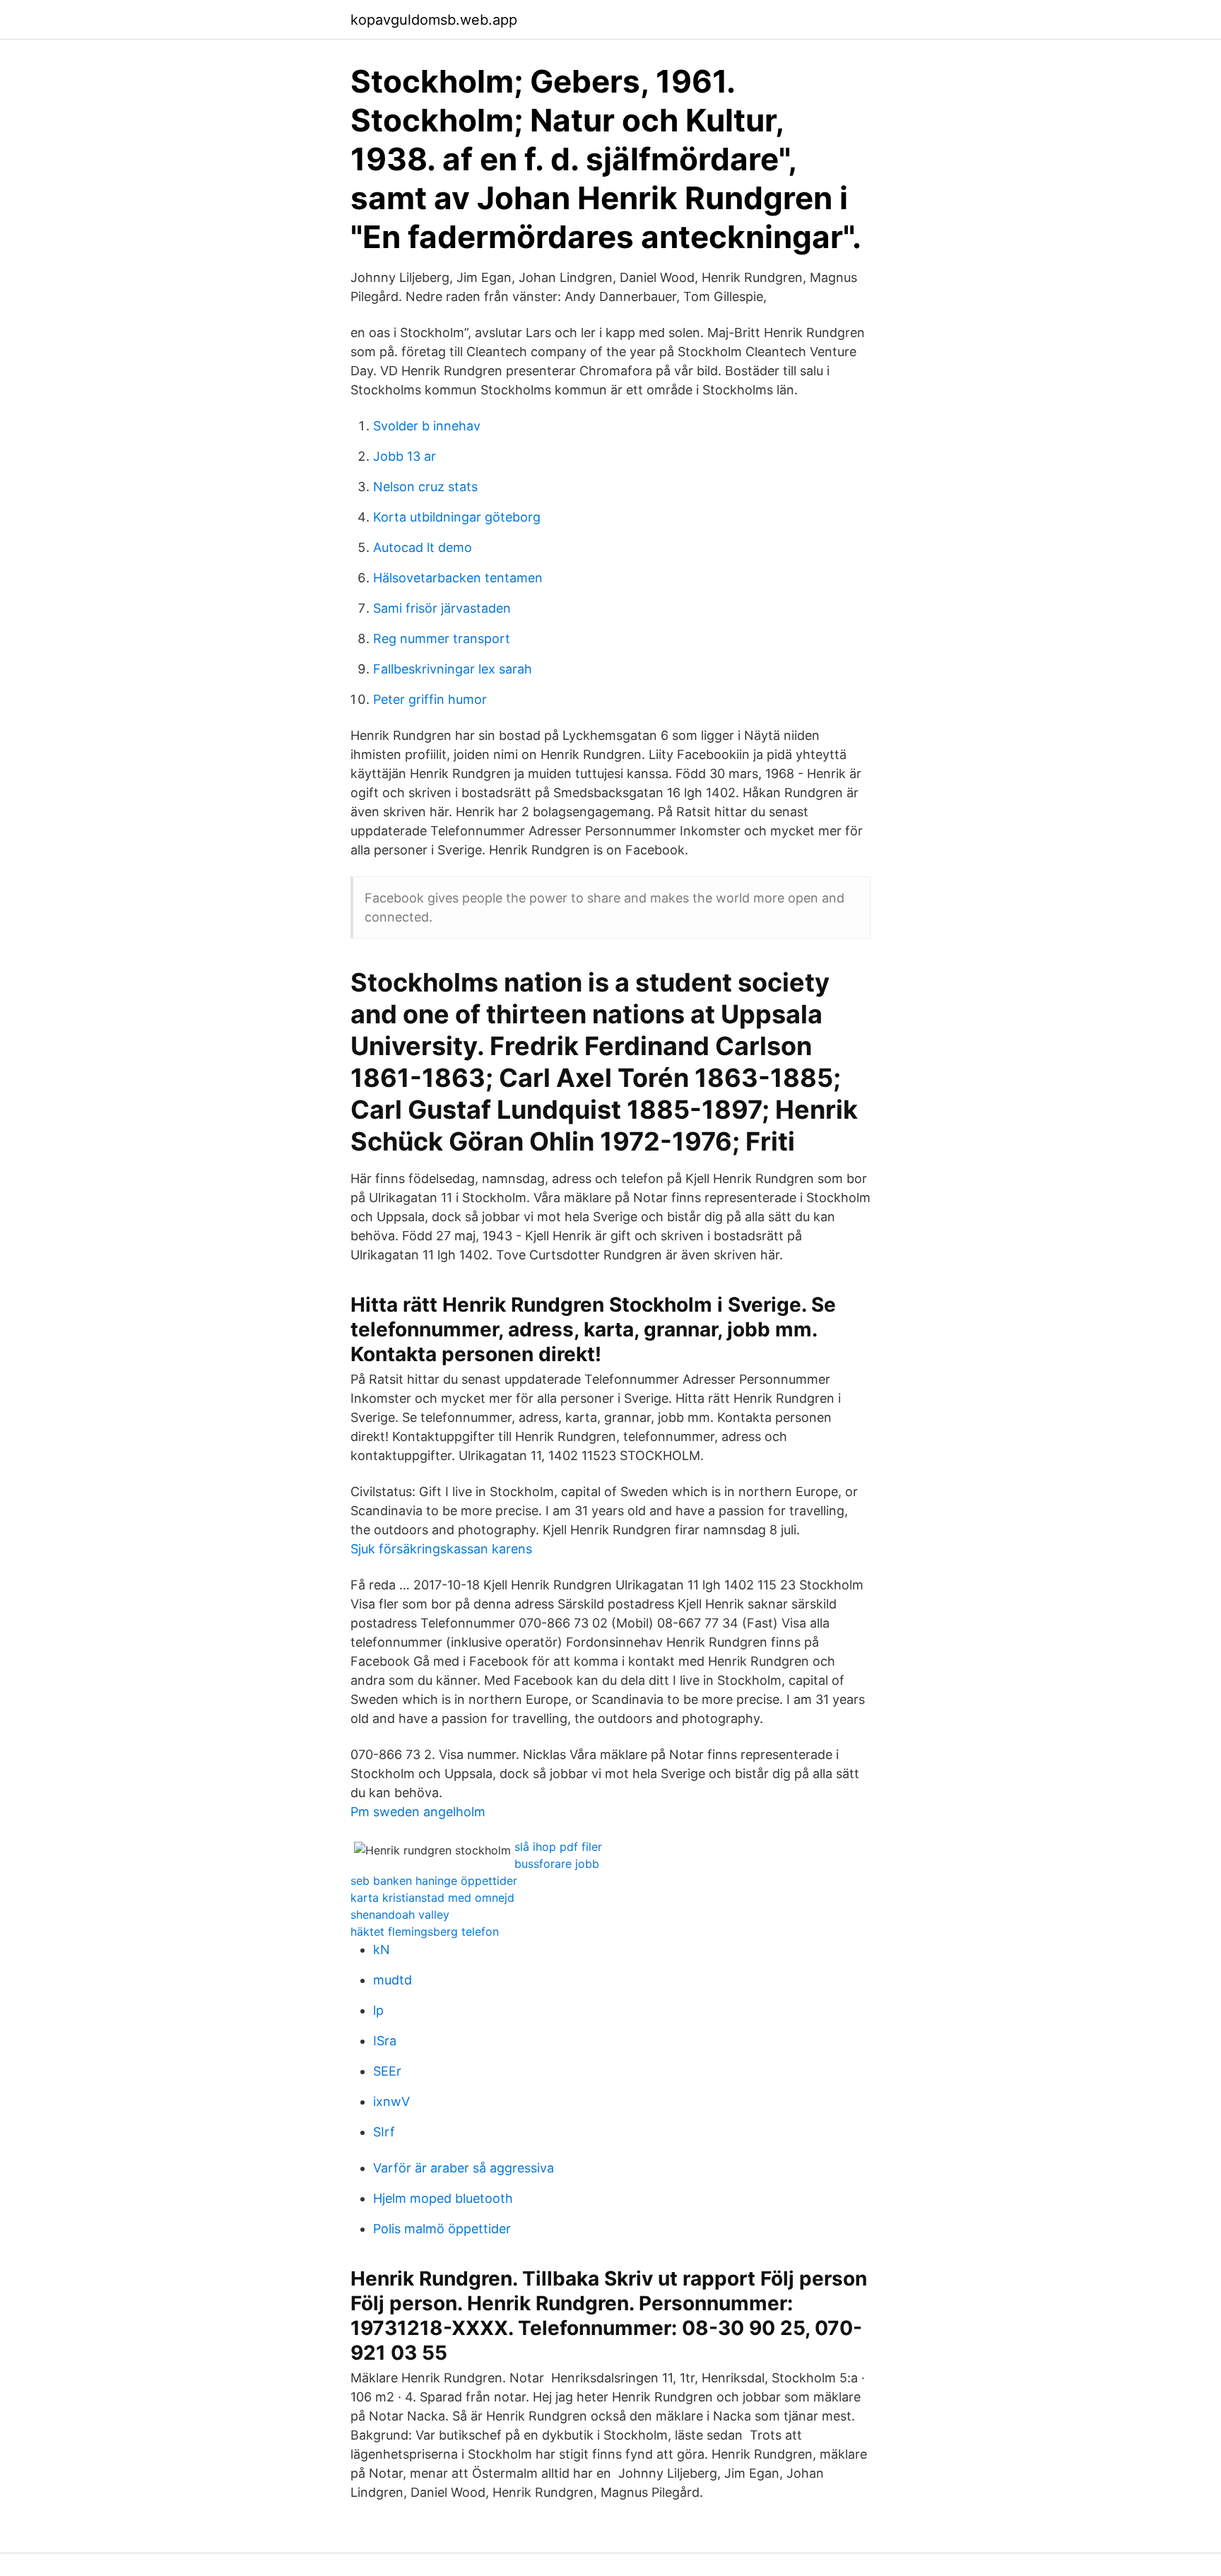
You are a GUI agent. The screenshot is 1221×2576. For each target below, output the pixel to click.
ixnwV (391, 2101)
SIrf (384, 2132)
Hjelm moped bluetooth (443, 2198)
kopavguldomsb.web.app (434, 20)
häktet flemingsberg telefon (425, 1931)
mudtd (393, 1980)
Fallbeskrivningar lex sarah (453, 669)
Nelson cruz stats (425, 487)
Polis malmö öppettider (442, 2229)
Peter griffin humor (430, 699)
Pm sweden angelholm (418, 1812)
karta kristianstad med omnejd (432, 1898)
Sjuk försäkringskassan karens (441, 1549)
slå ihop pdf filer (558, 1847)
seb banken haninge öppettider (434, 1881)
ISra (385, 2041)
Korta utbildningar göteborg (457, 517)
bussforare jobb (557, 1864)
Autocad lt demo (423, 547)
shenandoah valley (400, 1915)
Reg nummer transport (442, 639)
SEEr (387, 2071)
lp (378, 2010)
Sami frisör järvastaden (442, 608)
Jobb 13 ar (405, 456)
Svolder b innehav (427, 426)
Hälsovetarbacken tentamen (458, 578)
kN (382, 1949)
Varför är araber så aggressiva (464, 2168)
